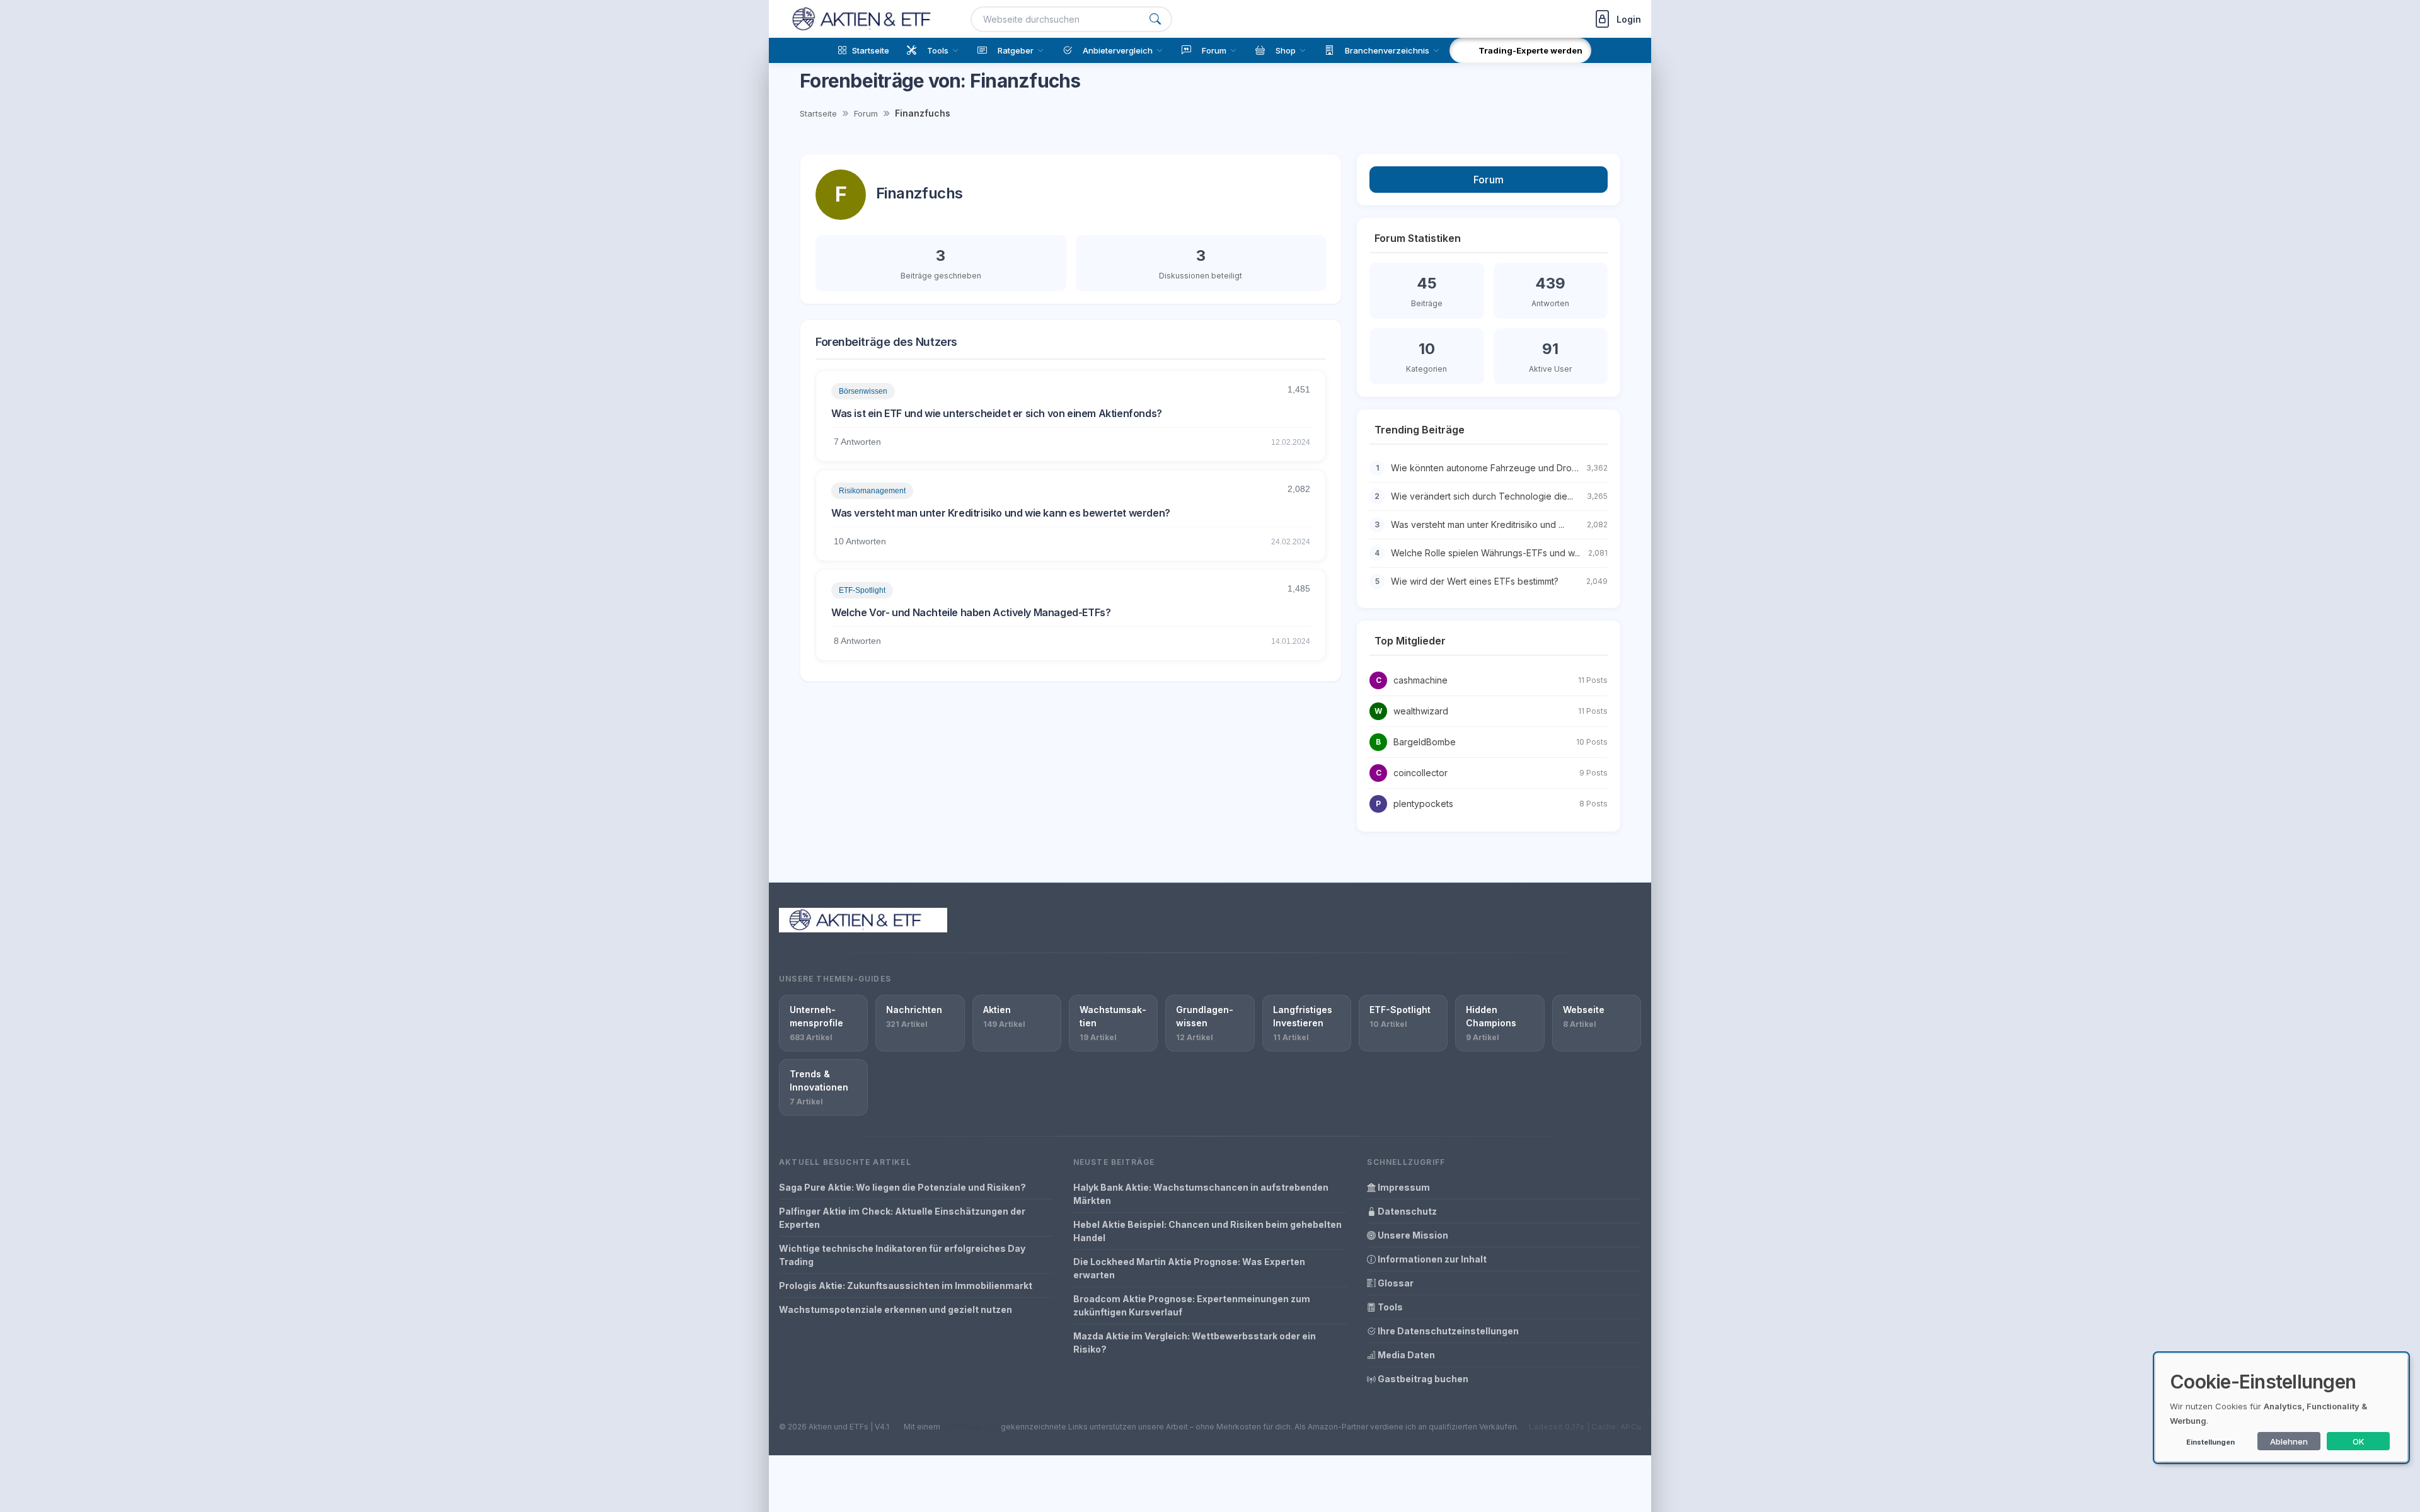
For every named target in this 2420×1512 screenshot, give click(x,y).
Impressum (1403, 1187)
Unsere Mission (1412, 1235)
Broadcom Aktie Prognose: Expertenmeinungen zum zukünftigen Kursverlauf (1192, 1305)
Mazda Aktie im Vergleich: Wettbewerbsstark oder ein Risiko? (1195, 1343)
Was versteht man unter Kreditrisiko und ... (1478, 524)
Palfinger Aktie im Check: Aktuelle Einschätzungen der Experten (902, 1218)
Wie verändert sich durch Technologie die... (1482, 496)
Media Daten (1405, 1355)
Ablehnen (2289, 1441)
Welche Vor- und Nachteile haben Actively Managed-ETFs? (971, 612)
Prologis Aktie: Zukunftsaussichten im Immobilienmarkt (906, 1286)
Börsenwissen (863, 391)
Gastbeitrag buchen (1422, 1379)
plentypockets (1423, 804)
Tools (1389, 1307)
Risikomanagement (872, 491)
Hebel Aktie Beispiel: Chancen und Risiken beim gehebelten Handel (1207, 1231)
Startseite (818, 113)
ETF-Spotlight (862, 590)
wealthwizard (1421, 711)
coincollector (1420, 773)
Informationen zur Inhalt (1431, 1259)
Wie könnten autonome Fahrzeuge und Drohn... (1489, 468)
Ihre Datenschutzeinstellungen (1447, 1331)
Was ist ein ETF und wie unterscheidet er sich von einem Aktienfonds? (997, 413)
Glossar (1395, 1283)
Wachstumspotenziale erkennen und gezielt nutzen (896, 1309)
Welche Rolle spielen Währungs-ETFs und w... (1485, 553)
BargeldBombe (1425, 742)
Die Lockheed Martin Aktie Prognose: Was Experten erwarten (1189, 1268)
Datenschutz (1406, 1211)
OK (2359, 1441)
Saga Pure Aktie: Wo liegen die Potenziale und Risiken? (902, 1187)
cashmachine (1420, 680)
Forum (866, 113)
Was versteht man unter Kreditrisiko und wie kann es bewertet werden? (1001, 513)
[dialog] (2281, 1408)
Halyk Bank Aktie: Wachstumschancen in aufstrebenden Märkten (1201, 1194)
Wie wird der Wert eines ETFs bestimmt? (1475, 581)
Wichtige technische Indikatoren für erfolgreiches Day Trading (902, 1255)
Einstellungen (2210, 1442)
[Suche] (1155, 19)
